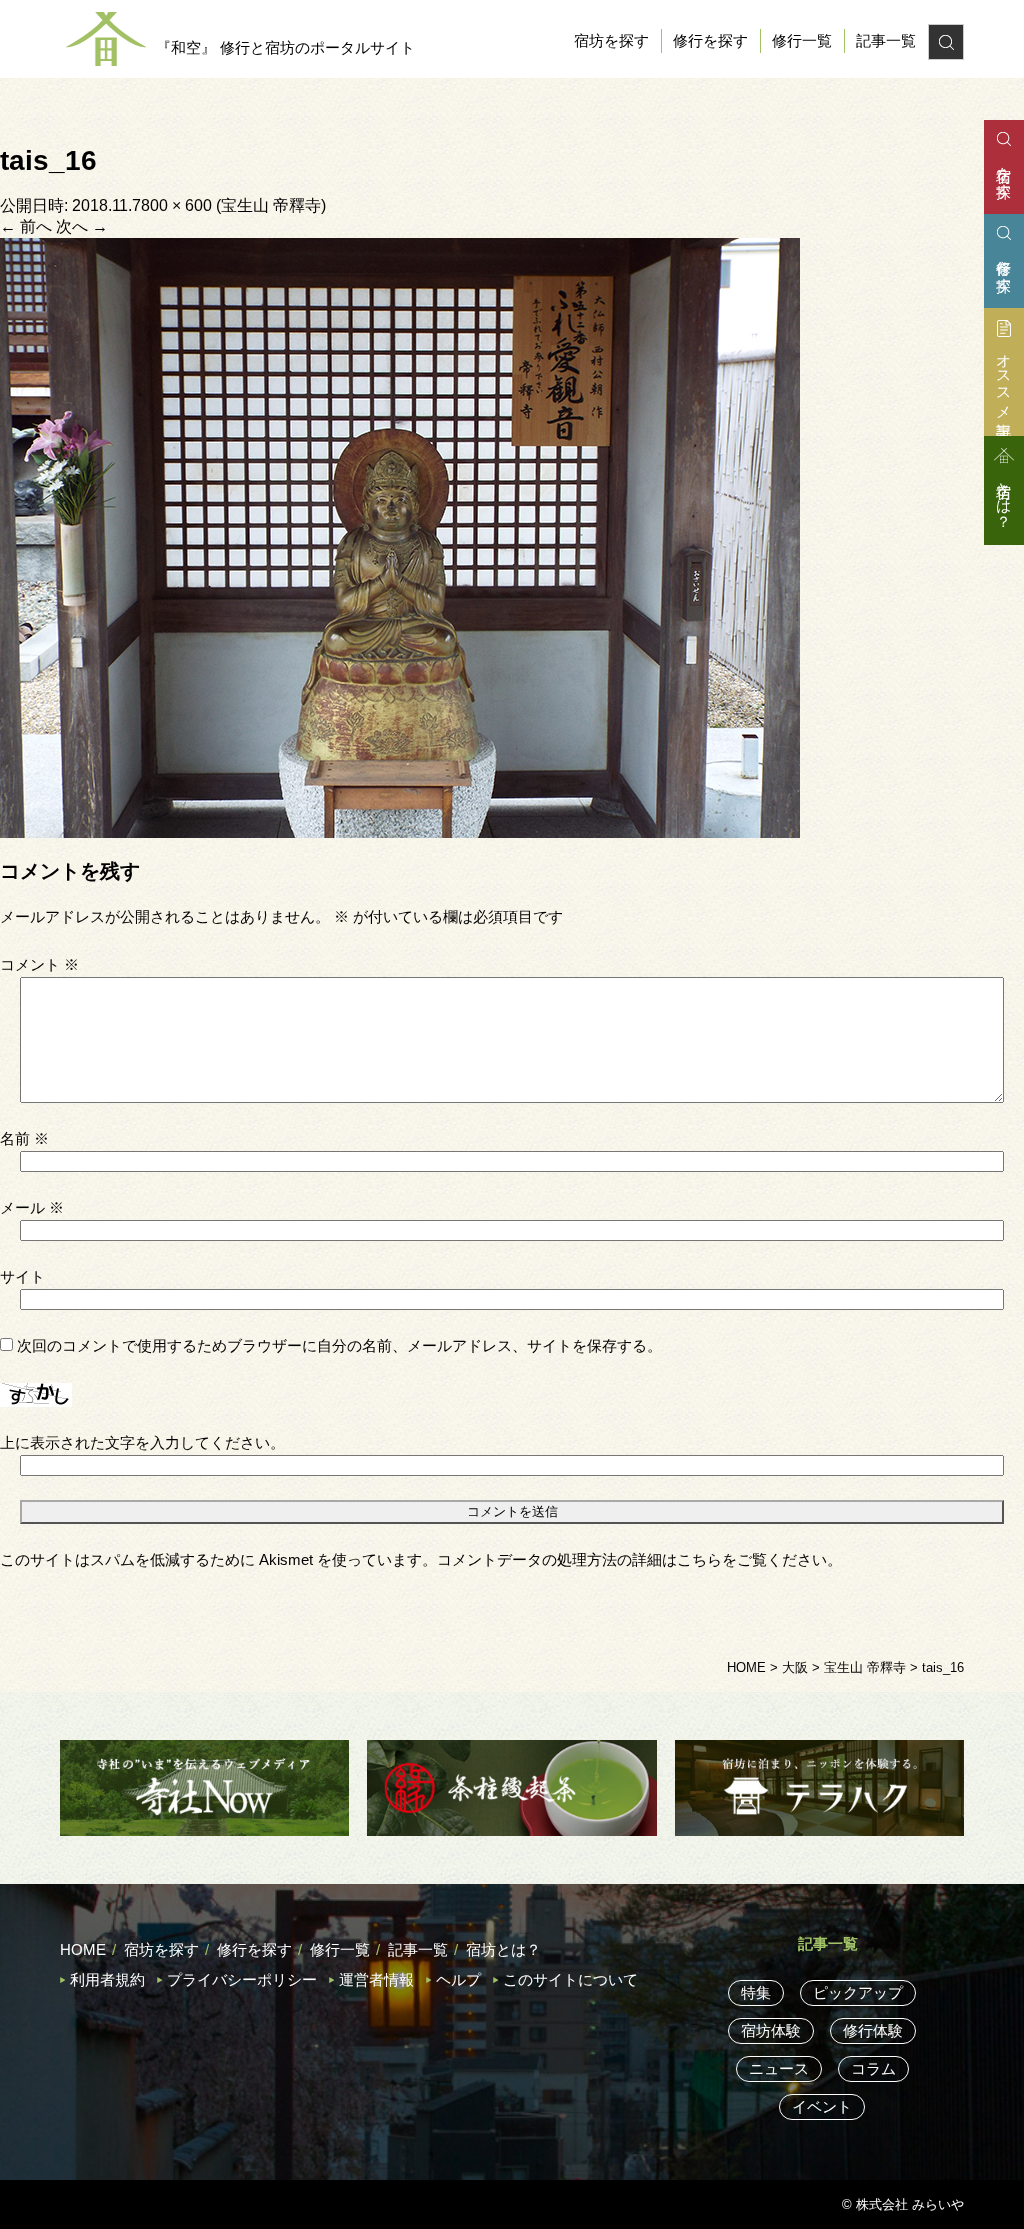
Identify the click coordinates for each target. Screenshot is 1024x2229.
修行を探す (710, 40)
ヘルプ (458, 1979)
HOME (83, 1949)
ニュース (779, 2068)
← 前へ (26, 226)
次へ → (82, 226)
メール (32, 1207)
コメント (39, 964)
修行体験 (873, 2030)
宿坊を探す (611, 40)
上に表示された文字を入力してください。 (142, 1442)
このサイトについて (570, 1979)
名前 (24, 1138)
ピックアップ (858, 1992)
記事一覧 (886, 40)
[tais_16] (400, 536)
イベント (822, 2106)
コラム (873, 2068)
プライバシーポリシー (242, 1979)
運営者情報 (376, 1979)
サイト (22, 1276)
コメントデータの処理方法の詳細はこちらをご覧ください (632, 1559)
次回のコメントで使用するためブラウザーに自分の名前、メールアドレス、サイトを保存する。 (339, 1345)
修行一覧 (802, 40)
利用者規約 (107, 1979)
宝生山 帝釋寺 (271, 205)
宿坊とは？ (503, 1949)
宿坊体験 (771, 2030)
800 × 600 (176, 205)
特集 (756, 1992)
